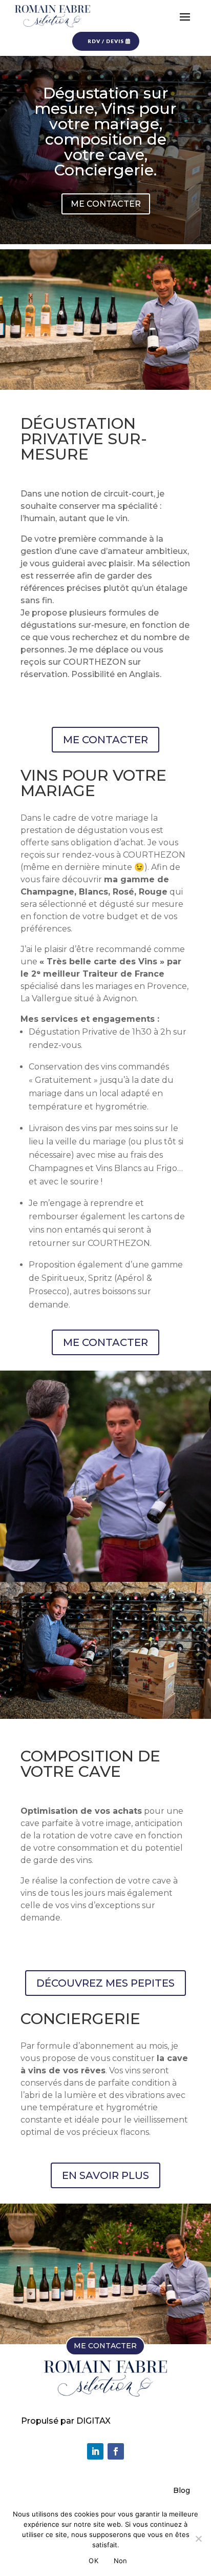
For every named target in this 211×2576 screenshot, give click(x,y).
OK (93, 2561)
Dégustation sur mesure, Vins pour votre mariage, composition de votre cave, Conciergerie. (105, 132)
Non (121, 2561)
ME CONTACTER (106, 204)
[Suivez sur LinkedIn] (95, 2451)
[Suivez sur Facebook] (116, 2451)
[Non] (198, 2539)
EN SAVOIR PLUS (105, 2175)
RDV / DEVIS (106, 41)
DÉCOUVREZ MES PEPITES (105, 1983)
